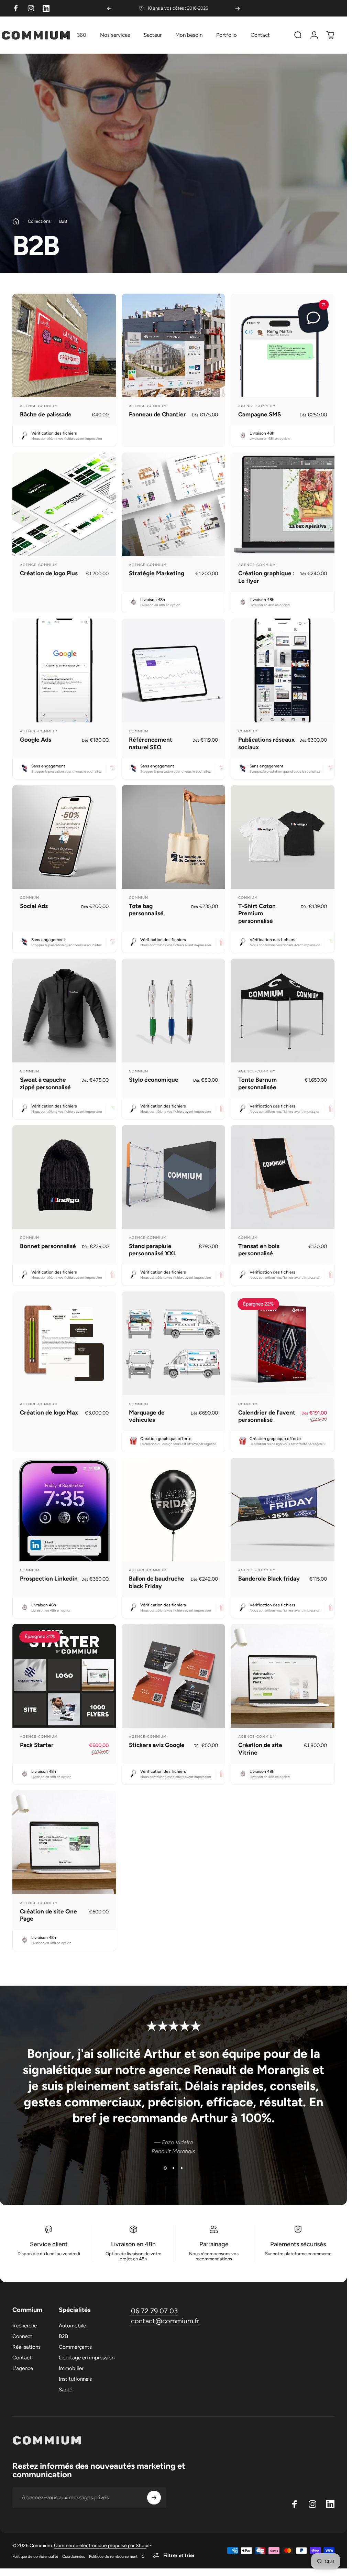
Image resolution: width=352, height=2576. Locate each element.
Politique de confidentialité (35, 2556)
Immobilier (71, 2368)
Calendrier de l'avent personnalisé (267, 1416)
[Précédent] (109, 8)
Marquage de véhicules (147, 1416)
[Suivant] (238, 8)
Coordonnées (74, 2556)
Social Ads (34, 906)
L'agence (23, 2368)
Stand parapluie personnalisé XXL (153, 1250)
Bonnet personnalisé (48, 1246)
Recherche (25, 2326)
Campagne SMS (260, 414)
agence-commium (39, 406)
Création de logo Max (49, 1412)
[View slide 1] (165, 2168)
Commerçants (75, 2347)
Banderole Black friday (269, 1579)
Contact (22, 2358)
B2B (63, 2336)
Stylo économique (154, 1080)
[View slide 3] (182, 2168)
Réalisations (26, 2347)
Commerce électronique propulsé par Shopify (103, 2546)
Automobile (72, 2326)
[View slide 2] (174, 2168)
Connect (22, 2336)
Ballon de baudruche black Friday (157, 1582)
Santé (65, 2390)
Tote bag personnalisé (146, 910)
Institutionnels (75, 2379)
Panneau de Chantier (157, 414)
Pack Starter (37, 1745)
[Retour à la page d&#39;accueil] (16, 221)
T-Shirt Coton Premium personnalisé (257, 913)
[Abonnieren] (154, 2498)
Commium (139, 731)
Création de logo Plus (49, 573)
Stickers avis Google (157, 1745)
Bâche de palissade (46, 414)
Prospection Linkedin (49, 1579)
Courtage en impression (87, 2358)
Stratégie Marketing (157, 573)
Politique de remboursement (113, 2556)
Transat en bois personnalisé (259, 1250)
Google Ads (36, 740)
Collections (39, 221)
